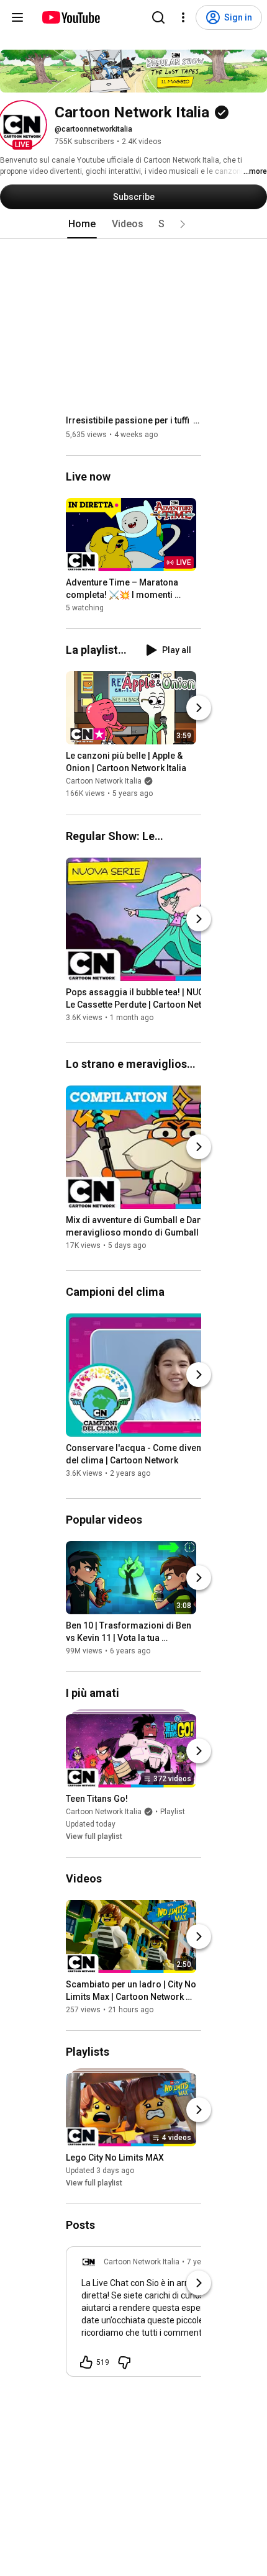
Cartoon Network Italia (104, 782)
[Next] (199, 708)
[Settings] (183, 17)
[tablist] (133, 224)
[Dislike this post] (124, 2362)
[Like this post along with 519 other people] (86, 2362)
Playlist (173, 1812)
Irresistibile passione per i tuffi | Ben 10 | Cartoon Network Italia (134, 420)
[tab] (82, 224)
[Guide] (17, 17)
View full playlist (94, 1837)
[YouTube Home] (70, 17)
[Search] (158, 17)
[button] (22, 125)
